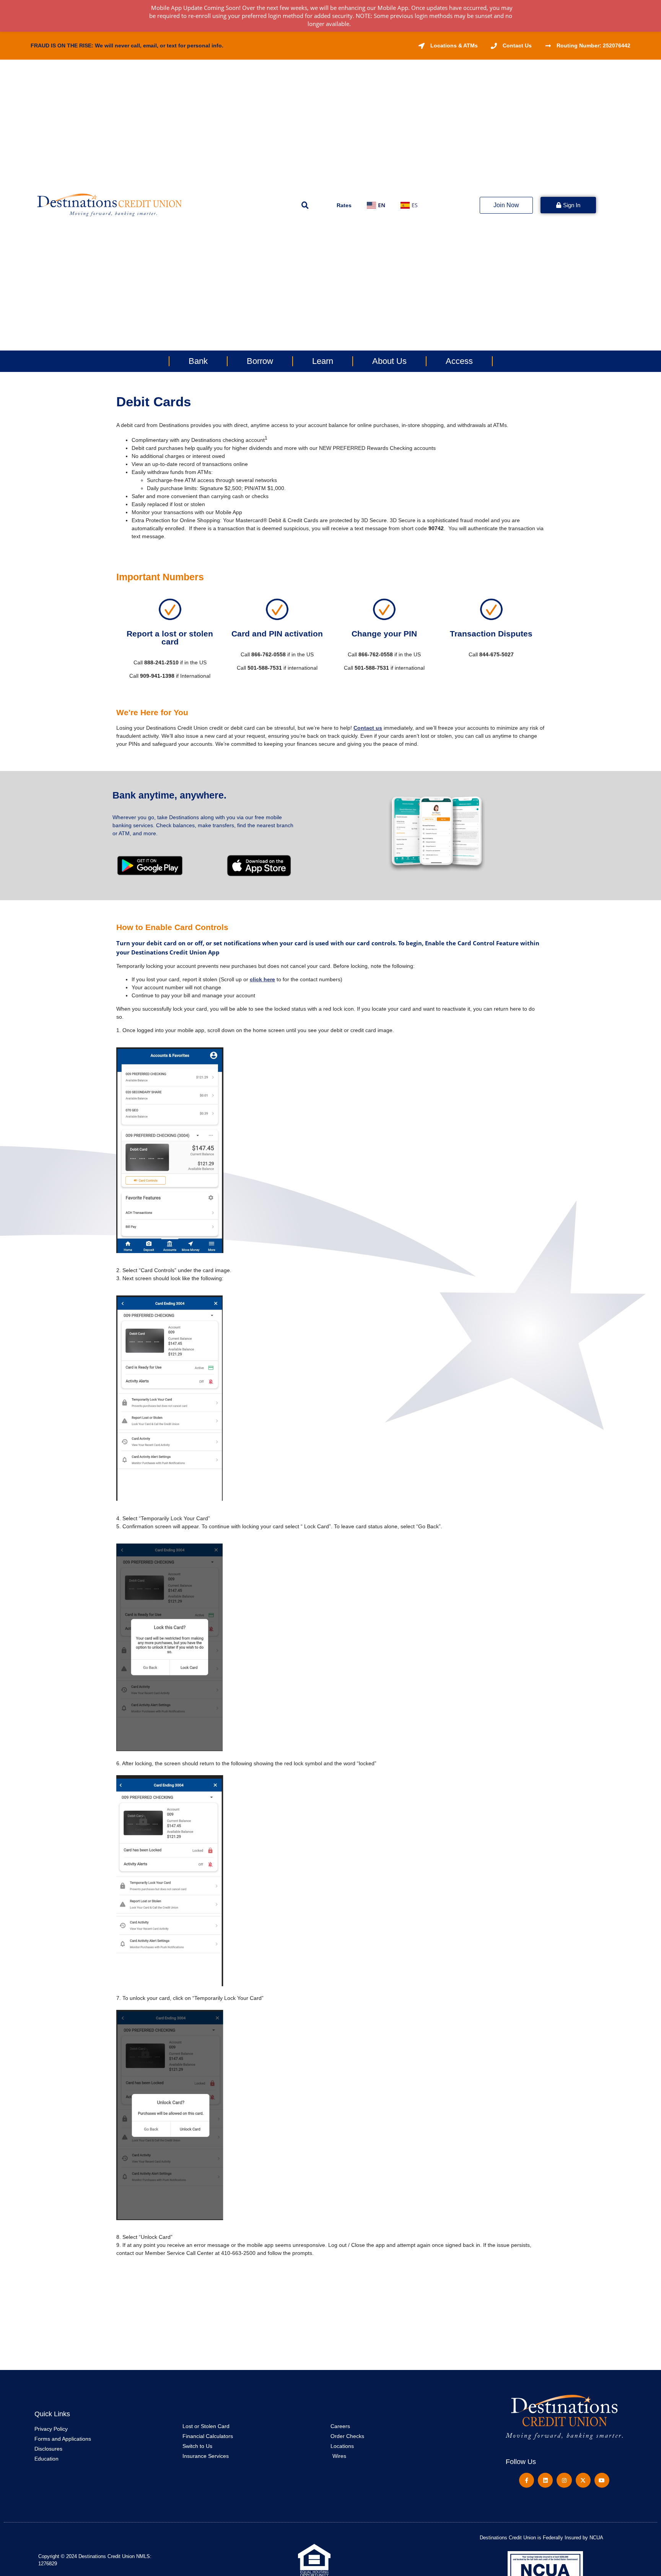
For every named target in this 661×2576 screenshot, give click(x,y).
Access (459, 361)
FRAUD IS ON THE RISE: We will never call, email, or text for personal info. (127, 45)
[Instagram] (564, 2480)
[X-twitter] (583, 2480)
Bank (198, 361)
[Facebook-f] (527, 2480)
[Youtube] (602, 2480)
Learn (323, 361)
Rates (344, 205)
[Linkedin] (545, 2480)
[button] (305, 205)
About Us (389, 361)
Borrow (260, 361)
